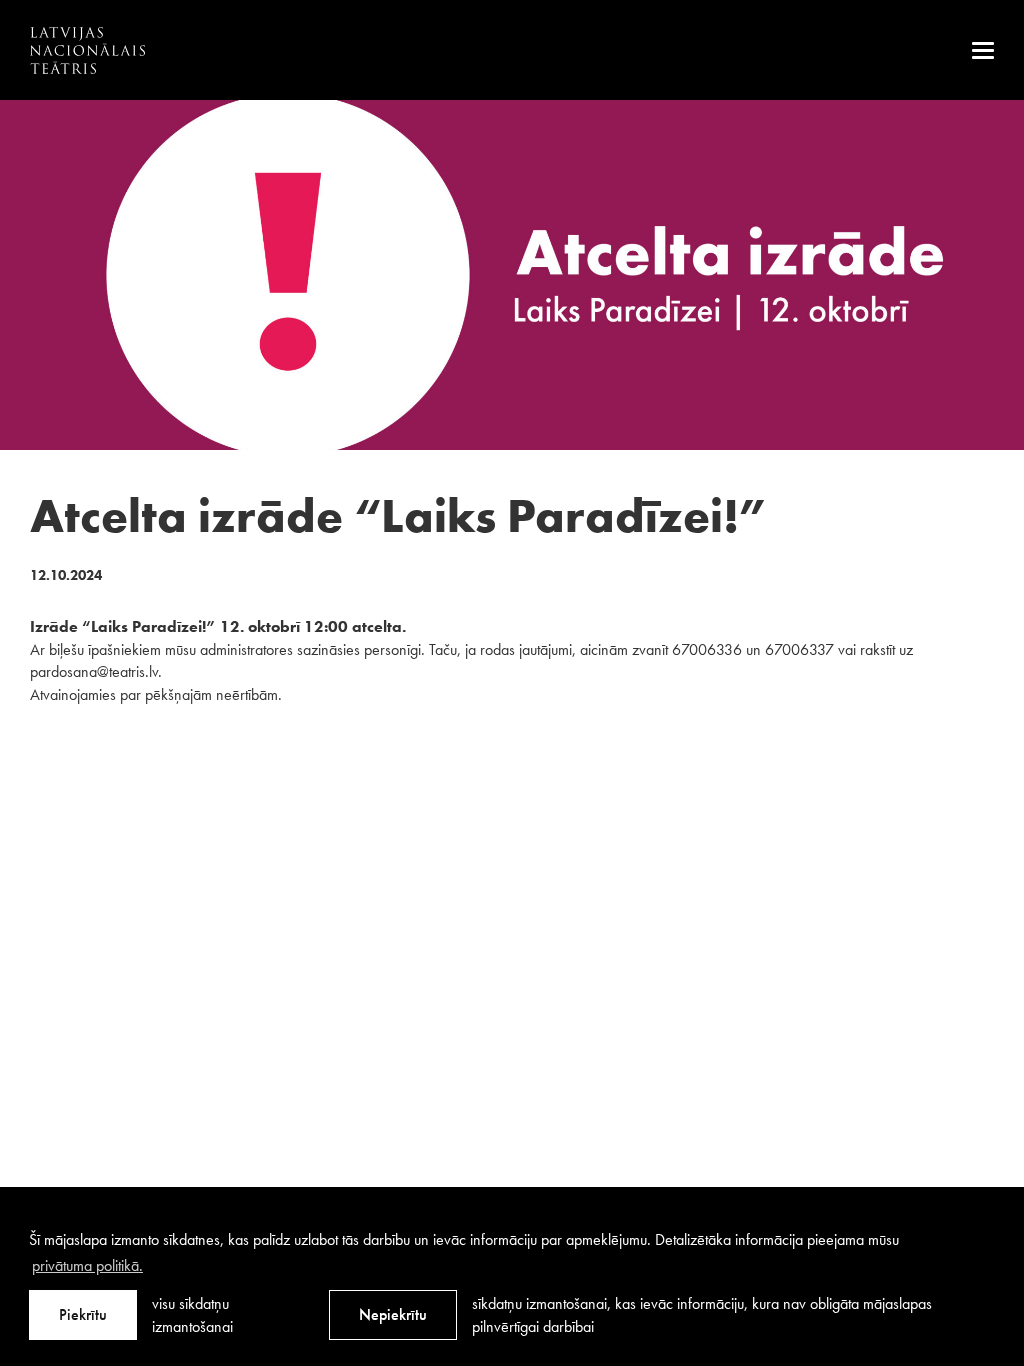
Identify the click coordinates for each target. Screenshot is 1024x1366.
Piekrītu (83, 1314)
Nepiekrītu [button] (393, 1314)
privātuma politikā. (87, 1265)
